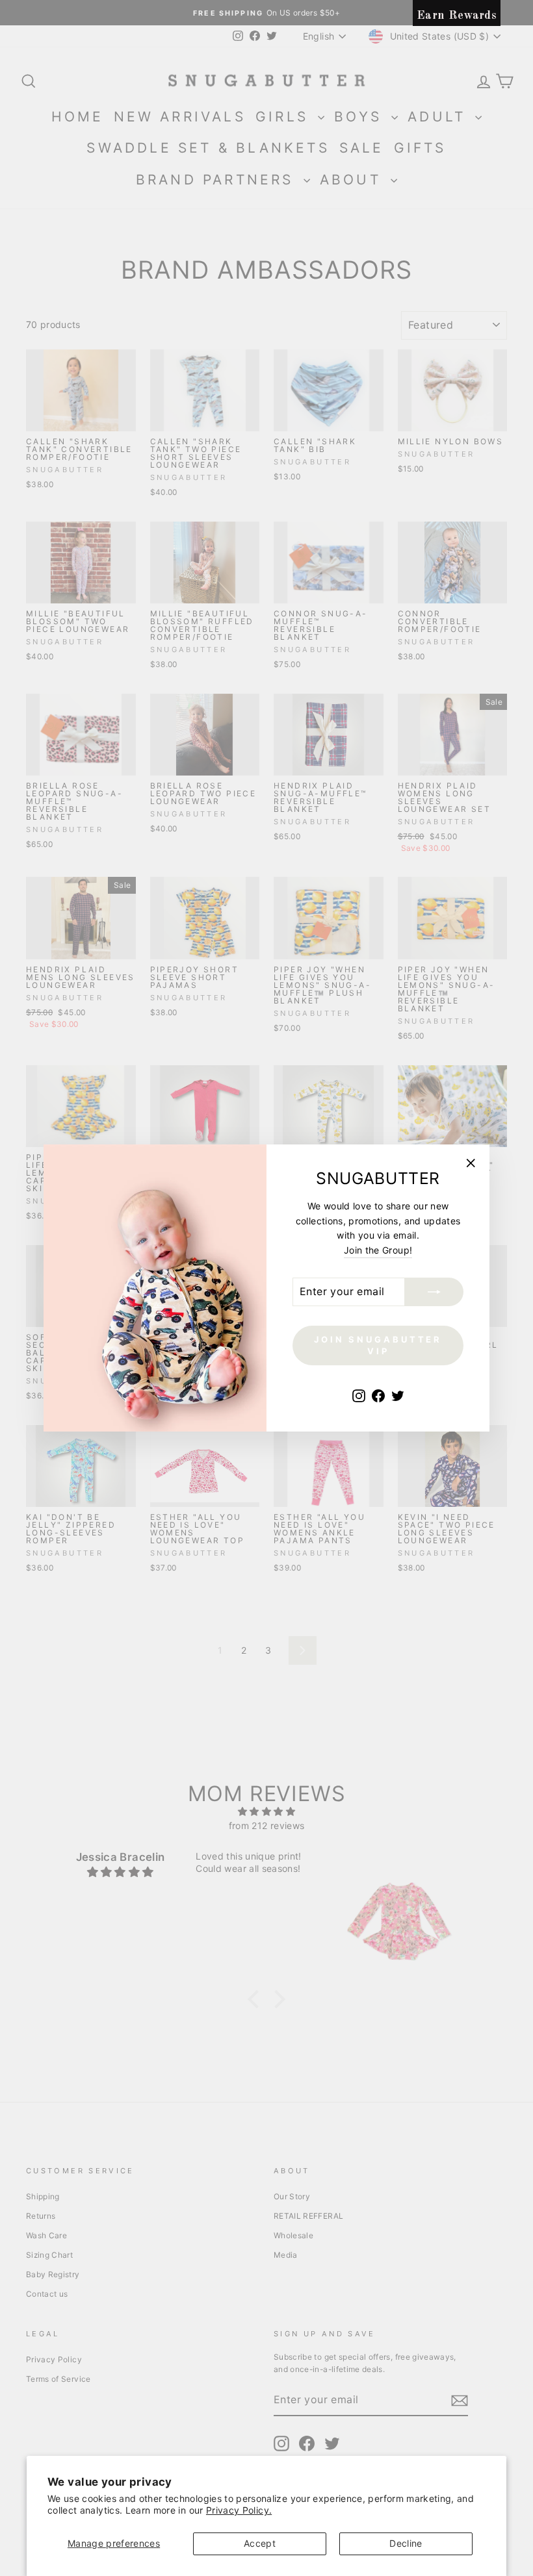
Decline (406, 2543)
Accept (260, 2543)
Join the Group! (378, 1250)
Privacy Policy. (239, 2510)
